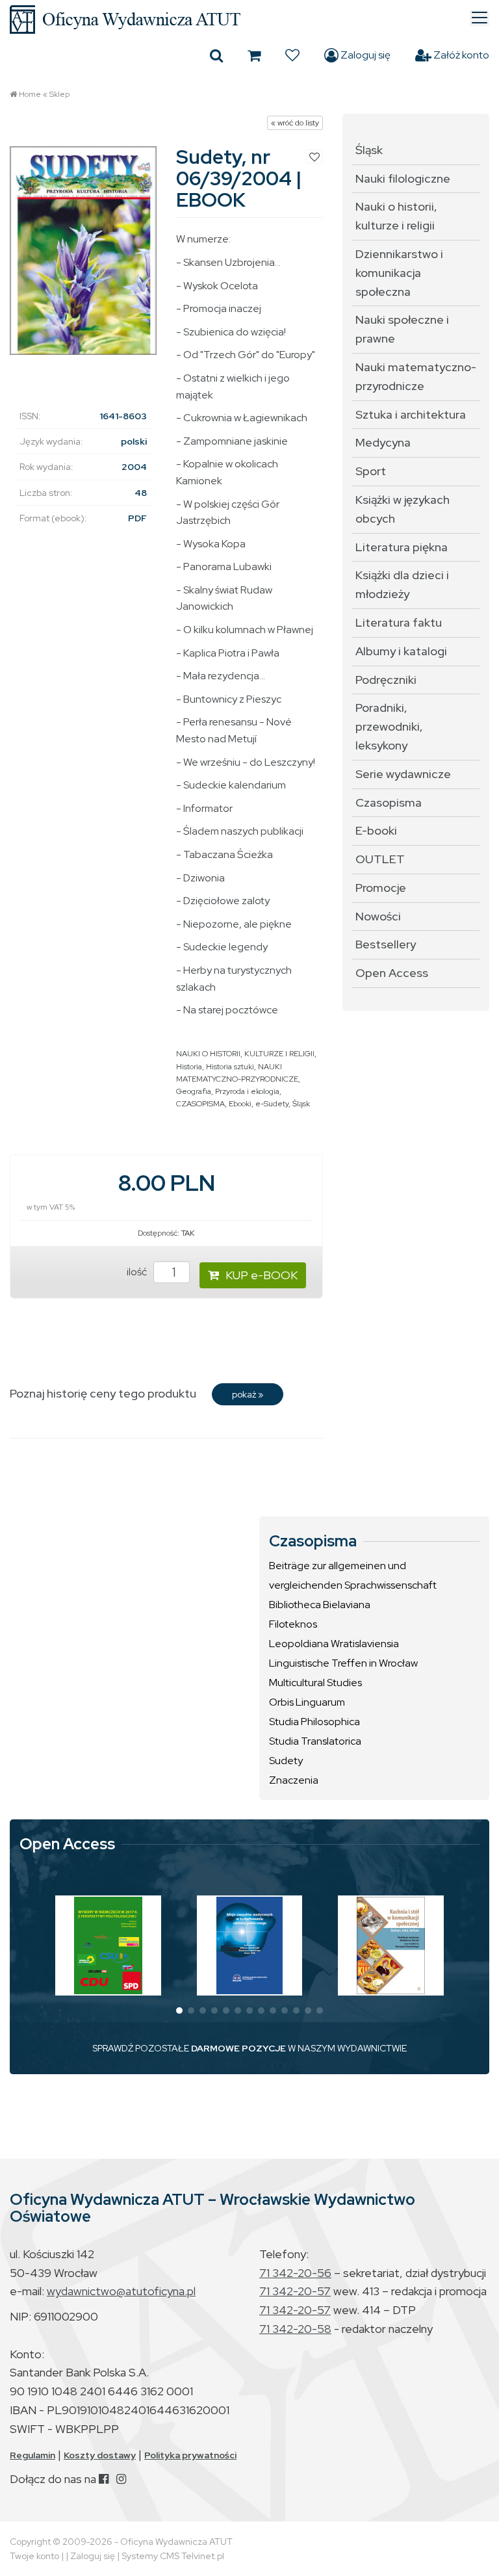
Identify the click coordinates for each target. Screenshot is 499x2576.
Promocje (381, 888)
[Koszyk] (254, 55)
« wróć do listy (295, 123)
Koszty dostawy (100, 2455)
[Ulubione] (292, 55)
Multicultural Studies (315, 1683)
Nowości (378, 916)
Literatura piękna (402, 547)
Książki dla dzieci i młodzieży (402, 584)
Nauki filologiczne (403, 178)
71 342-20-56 (295, 2273)
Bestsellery (386, 944)
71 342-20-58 (295, 2329)
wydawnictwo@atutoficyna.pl (121, 2291)
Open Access (392, 973)
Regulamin (32, 2455)
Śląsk (301, 1104)
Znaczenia (294, 1780)
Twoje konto (34, 2556)
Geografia (194, 1091)
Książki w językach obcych (403, 509)
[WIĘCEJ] (108, 1945)
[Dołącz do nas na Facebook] (104, 2479)
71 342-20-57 (295, 2291)
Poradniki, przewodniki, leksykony (389, 726)
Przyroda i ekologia (247, 1091)
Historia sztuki (230, 1067)
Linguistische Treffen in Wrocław (343, 1663)
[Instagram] (121, 2479)
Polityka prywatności (190, 2455)
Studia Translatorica (315, 1741)
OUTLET (380, 859)
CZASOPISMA (200, 1104)
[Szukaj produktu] (216, 55)
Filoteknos (293, 1624)
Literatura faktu (399, 622)
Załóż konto (460, 55)
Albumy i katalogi (401, 651)
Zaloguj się (365, 55)
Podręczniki (386, 680)
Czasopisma (389, 802)
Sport (371, 471)
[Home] (249, 20)
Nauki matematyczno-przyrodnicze (416, 376)
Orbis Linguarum (307, 1702)
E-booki (376, 830)
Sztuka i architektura (411, 414)
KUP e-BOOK (262, 1275)
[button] (179, 2010)
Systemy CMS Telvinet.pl (173, 2556)
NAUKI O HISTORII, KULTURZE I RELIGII (245, 1054)
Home (30, 94)
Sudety (286, 1761)
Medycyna (383, 442)
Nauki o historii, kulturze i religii (396, 216)
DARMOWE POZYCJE (238, 2048)
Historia (189, 1067)
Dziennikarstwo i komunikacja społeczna (399, 273)
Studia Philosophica (314, 1722)
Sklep (59, 94)
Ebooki (240, 1104)
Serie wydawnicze (403, 774)
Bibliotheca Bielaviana (320, 1605)
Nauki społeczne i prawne (402, 329)
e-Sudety (272, 1104)
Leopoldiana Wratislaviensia (334, 1644)
